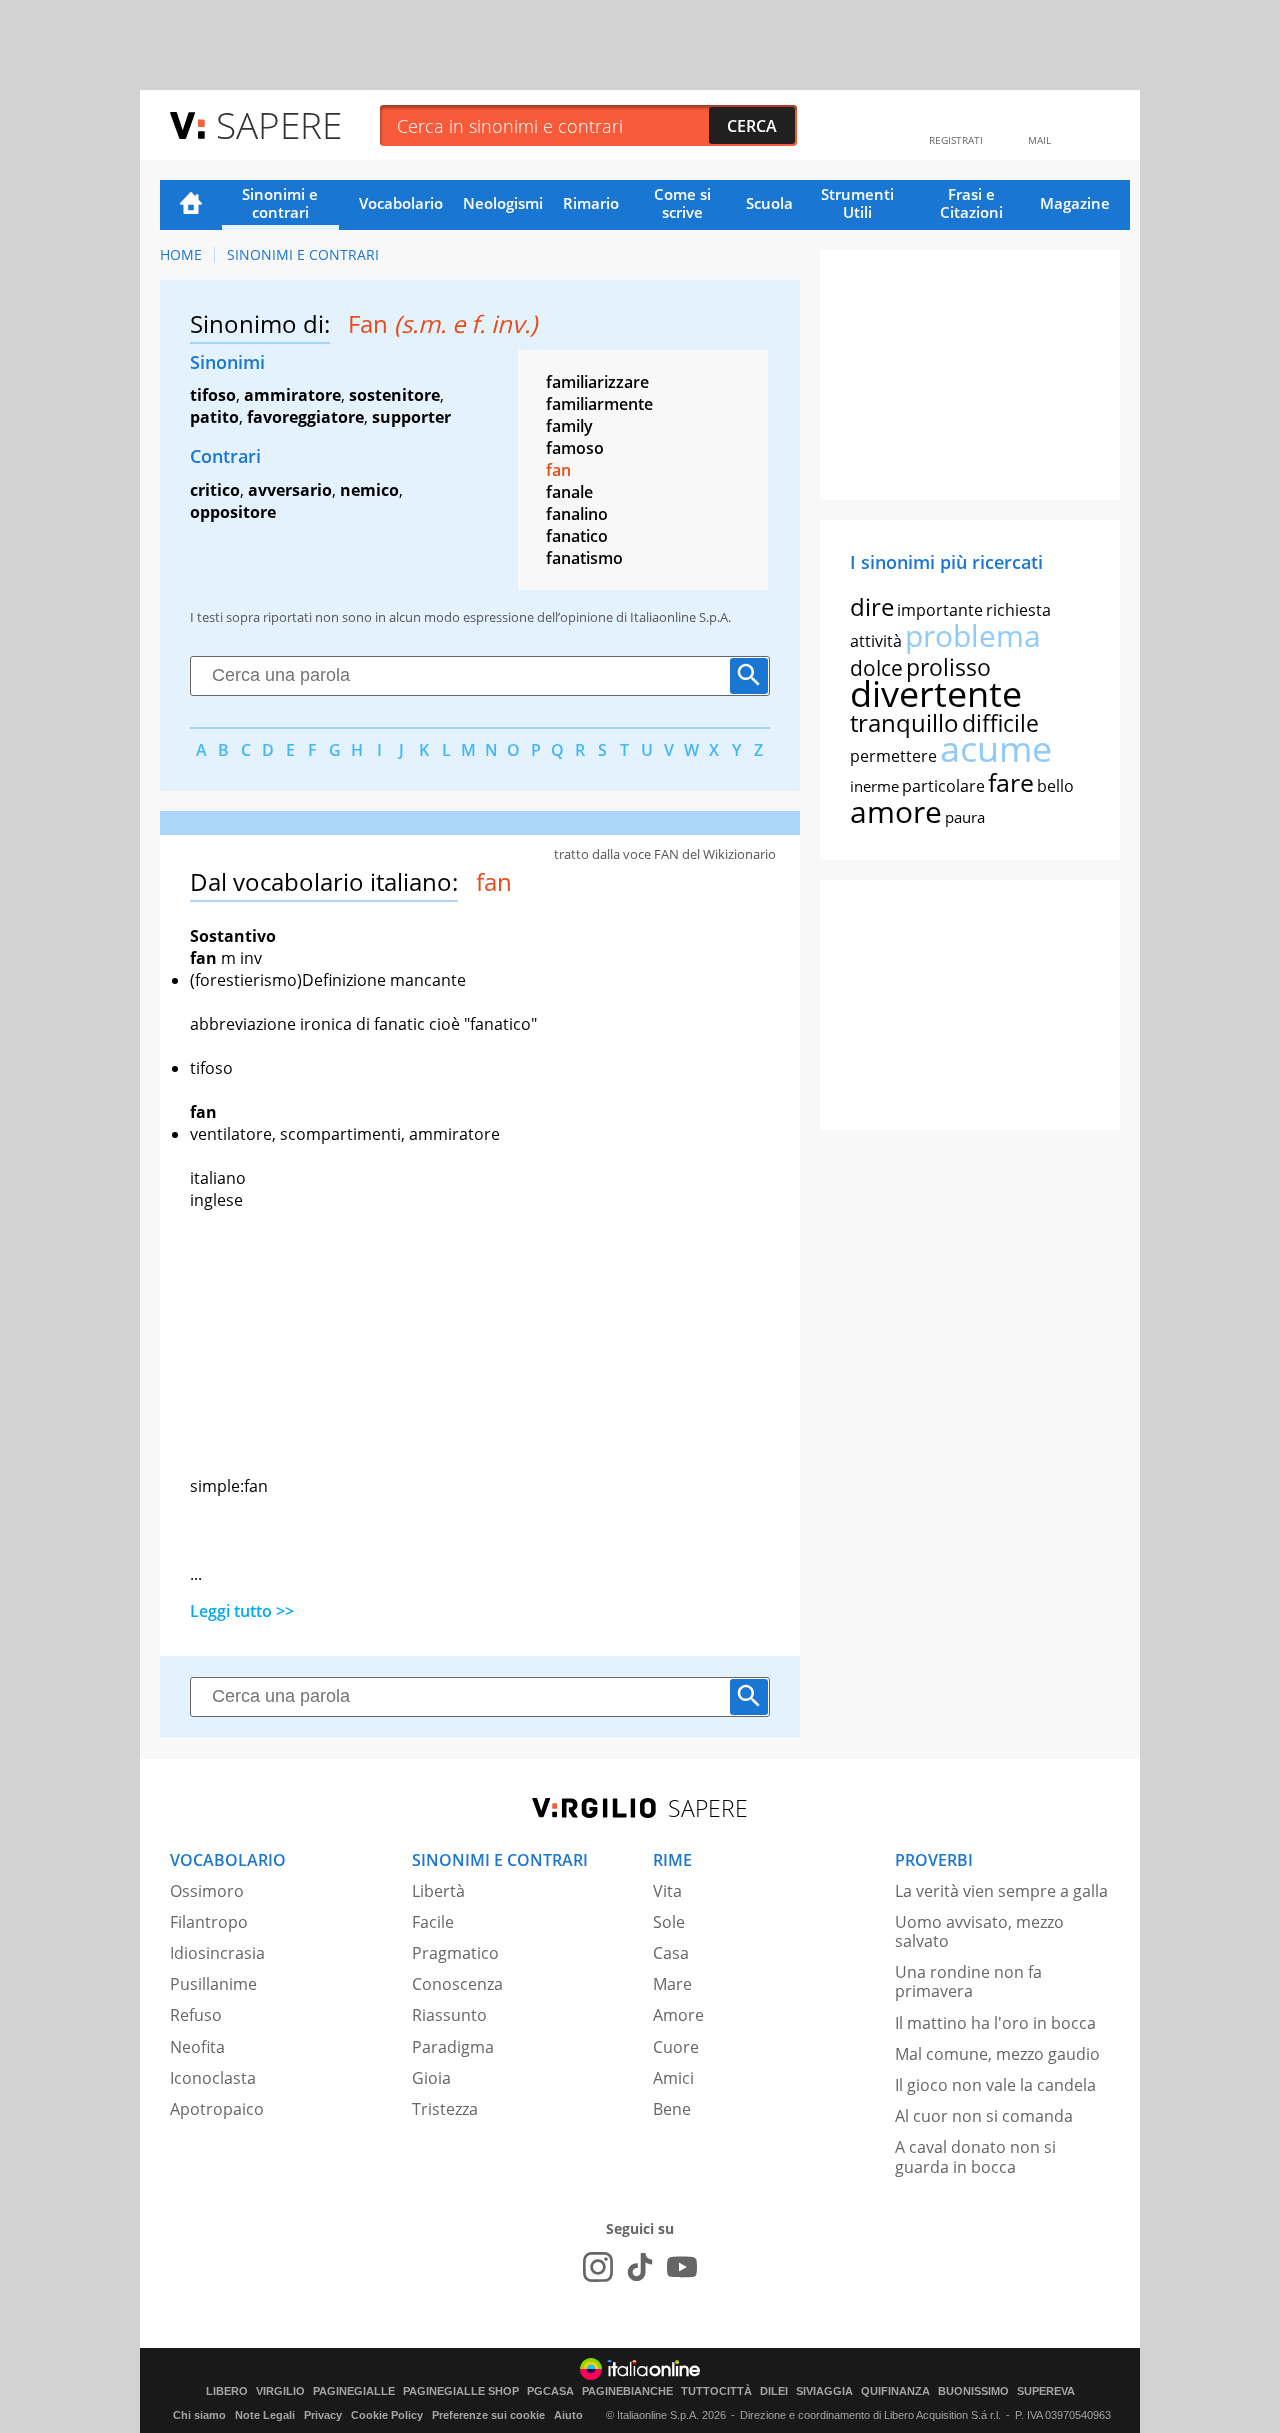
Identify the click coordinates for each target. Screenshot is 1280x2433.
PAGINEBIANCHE (627, 2391)
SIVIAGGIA (824, 2391)
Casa (671, 1953)
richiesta (1018, 610)
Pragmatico (455, 1953)
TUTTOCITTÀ (716, 2391)
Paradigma (453, 2047)
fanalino (577, 514)
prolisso (948, 667)
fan (558, 470)
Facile (433, 1922)
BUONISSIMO (973, 2391)
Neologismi (503, 203)
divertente (936, 693)
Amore (678, 2015)
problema (973, 635)
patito (214, 417)
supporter (411, 417)
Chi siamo (199, 2415)
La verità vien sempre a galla (1001, 1891)
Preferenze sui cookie (488, 2415)
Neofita (197, 2047)
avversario (290, 490)
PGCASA (550, 2391)
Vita (667, 1891)
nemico (369, 490)
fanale (569, 492)
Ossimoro (207, 1891)
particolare (943, 786)
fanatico (577, 536)
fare (1011, 782)
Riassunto (449, 2015)
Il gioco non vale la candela (995, 2085)
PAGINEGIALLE (354, 2391)
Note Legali (265, 2415)
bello (1055, 786)
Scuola (769, 203)
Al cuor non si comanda (984, 2116)
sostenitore (394, 395)
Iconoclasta (213, 2078)
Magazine (1075, 203)
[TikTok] (640, 2267)
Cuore (676, 2047)
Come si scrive (682, 203)
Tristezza (445, 2109)
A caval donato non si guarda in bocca (975, 2156)
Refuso (196, 2015)
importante (940, 610)
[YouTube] (682, 2267)
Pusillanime (213, 1984)
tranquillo (904, 722)
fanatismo (584, 558)
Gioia (431, 2078)
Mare (672, 1984)
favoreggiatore (305, 417)
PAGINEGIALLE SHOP (461, 2391)
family (569, 426)
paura (965, 817)
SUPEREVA (1046, 2391)
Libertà (438, 1891)
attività (876, 641)
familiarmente (599, 404)
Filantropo (209, 1922)
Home (191, 205)
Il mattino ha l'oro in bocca (995, 2023)
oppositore (233, 512)
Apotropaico (217, 2109)
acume (996, 748)
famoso (575, 448)
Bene (672, 2109)
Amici (673, 2078)
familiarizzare (597, 382)
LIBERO (227, 2391)
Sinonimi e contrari (280, 203)
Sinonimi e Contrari (303, 254)
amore (896, 811)
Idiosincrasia (217, 1953)
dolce (876, 668)
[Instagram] (598, 2267)
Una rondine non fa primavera (968, 1981)
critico (215, 490)
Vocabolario (401, 203)
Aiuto (568, 2415)
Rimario (591, 203)
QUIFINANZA (895, 2391)
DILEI (774, 2391)
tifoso (213, 395)
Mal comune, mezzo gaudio (997, 2054)
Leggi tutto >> (242, 1611)
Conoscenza (457, 1984)
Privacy (323, 2415)
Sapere (279, 124)
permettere (893, 756)
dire (872, 606)
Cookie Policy (387, 2415)
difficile (1000, 723)
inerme (874, 786)
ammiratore (292, 395)
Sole (669, 1922)
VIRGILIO (280, 2391)
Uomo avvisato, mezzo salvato (979, 1931)
